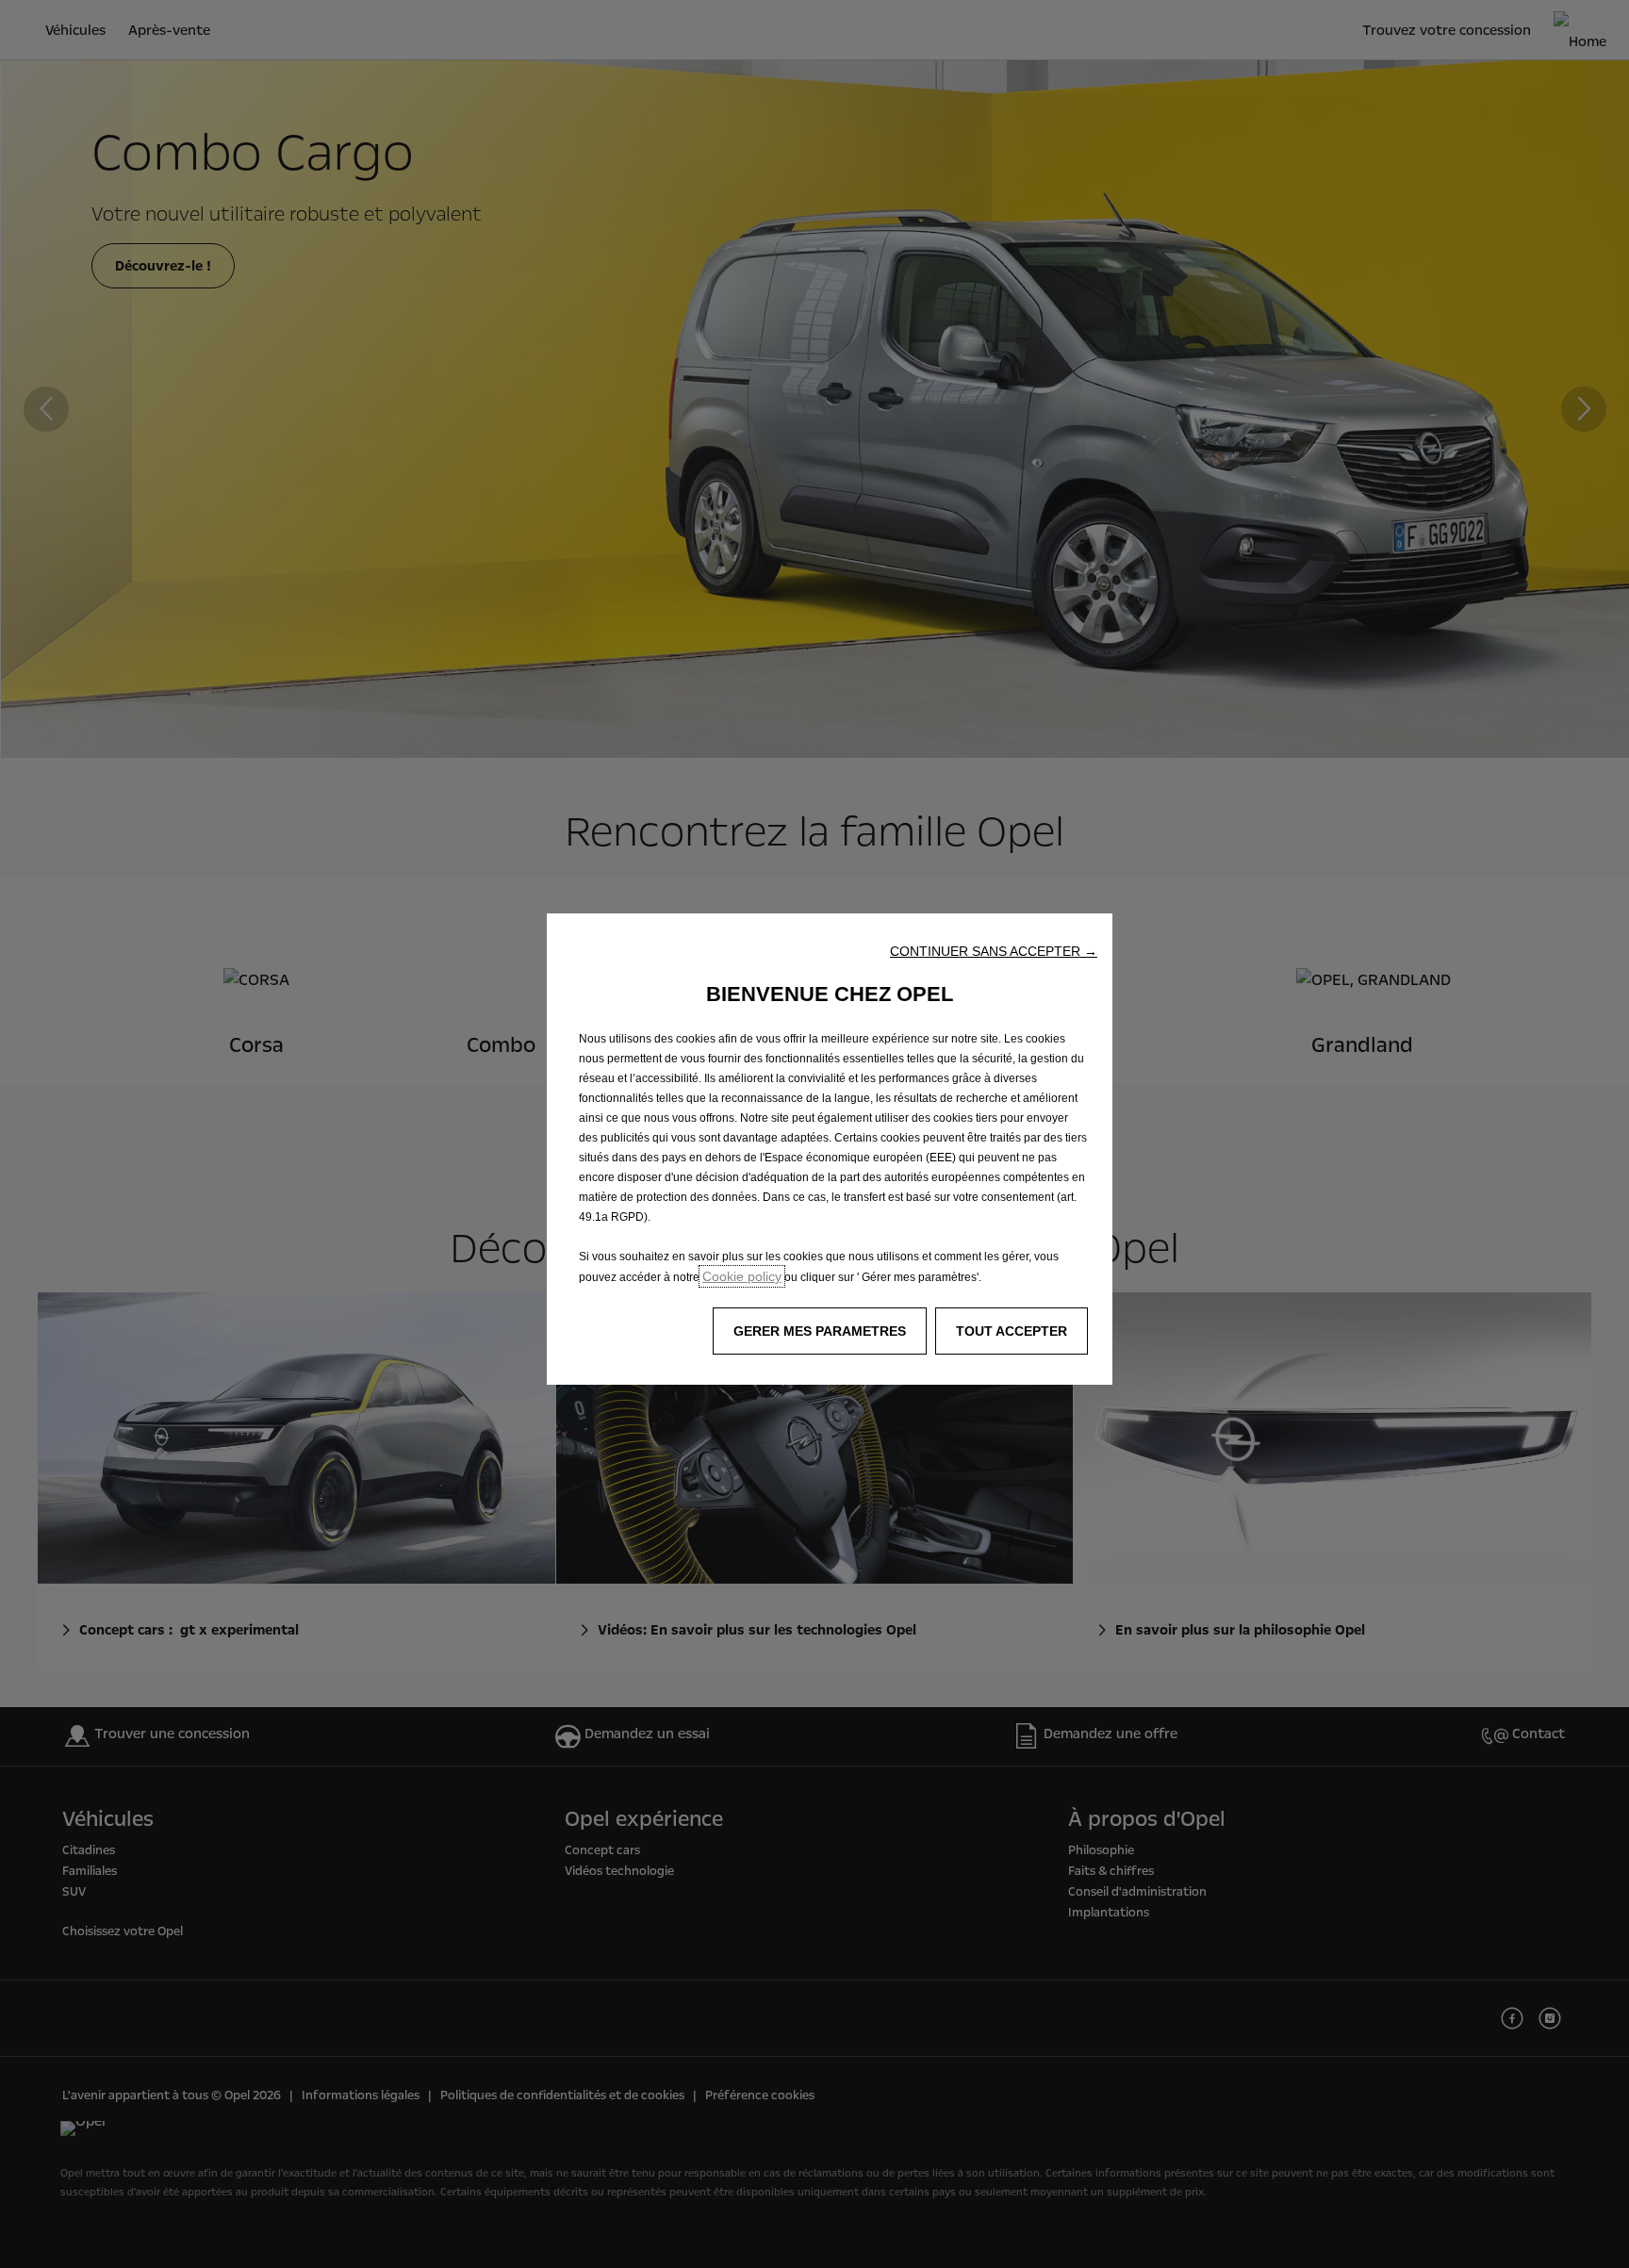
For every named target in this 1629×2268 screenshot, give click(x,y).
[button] (994, 951)
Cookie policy (742, 1276)
